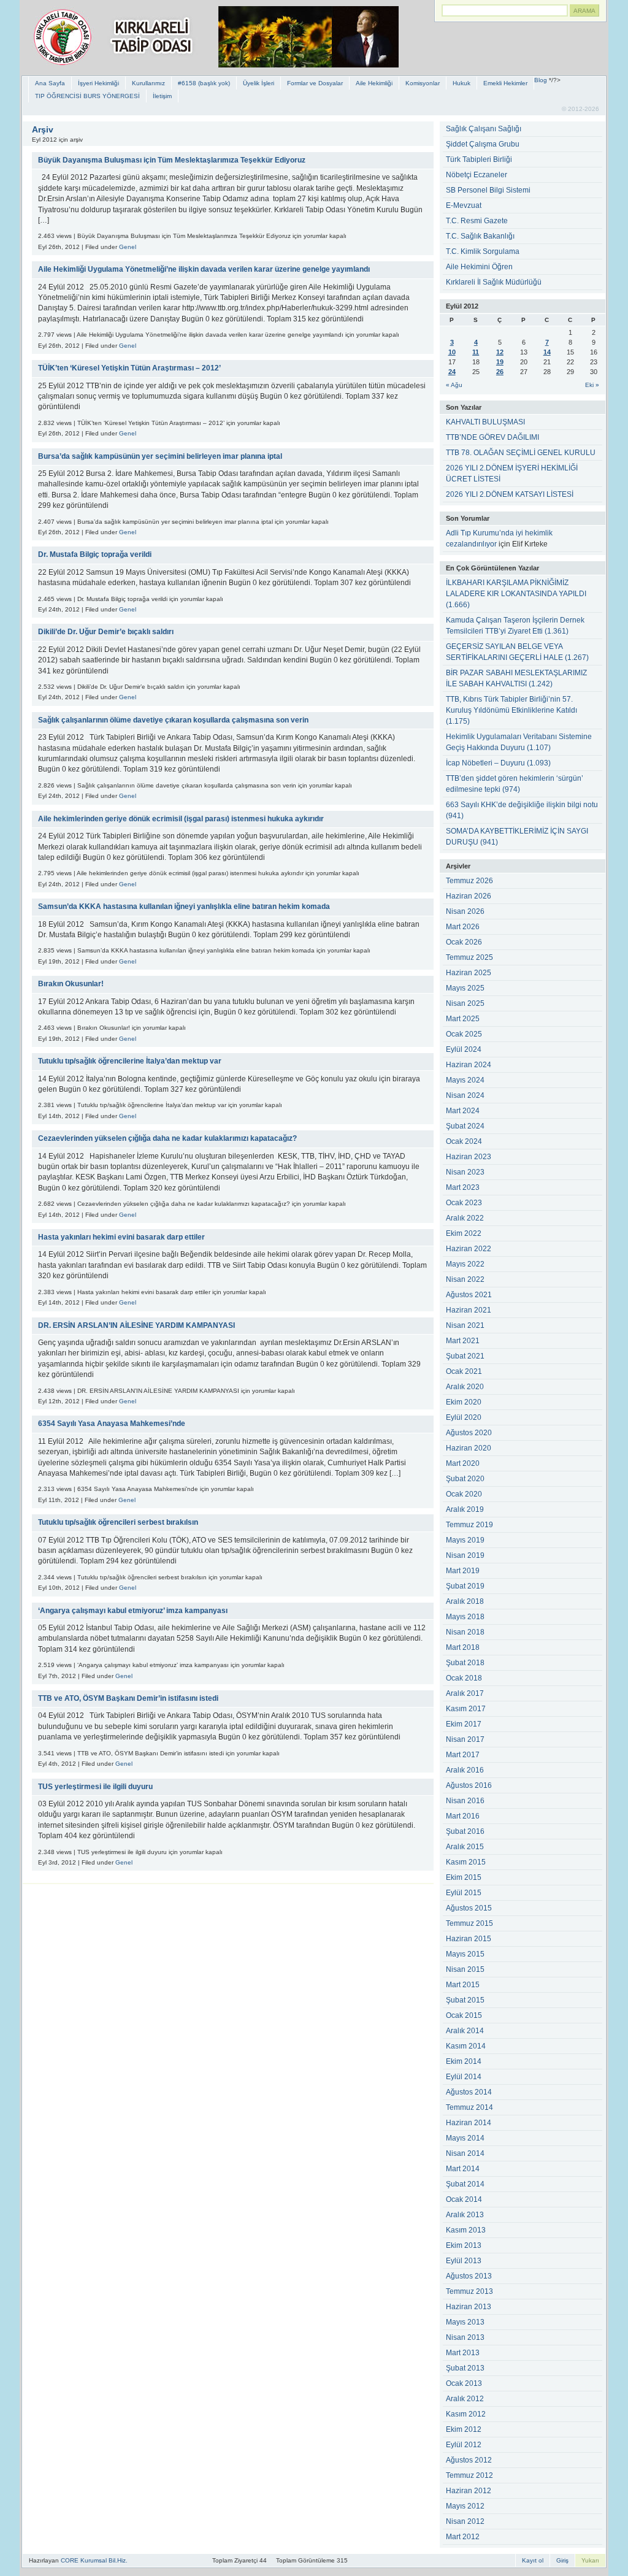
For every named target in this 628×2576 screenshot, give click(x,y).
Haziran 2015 (469, 1939)
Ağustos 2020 (469, 1433)
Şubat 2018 (465, 1663)
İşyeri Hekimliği (98, 83)
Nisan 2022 (465, 1279)
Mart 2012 (463, 2537)
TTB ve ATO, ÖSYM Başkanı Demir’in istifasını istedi (128, 1698)
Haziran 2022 (469, 1249)
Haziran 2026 (469, 896)
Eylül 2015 (464, 1893)
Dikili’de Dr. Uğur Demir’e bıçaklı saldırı (106, 632)
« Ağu (454, 385)
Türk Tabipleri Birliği (479, 159)
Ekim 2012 (464, 2429)
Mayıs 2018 (465, 1617)
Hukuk (461, 83)
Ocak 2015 (464, 2015)
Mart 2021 (463, 1341)
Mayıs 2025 (465, 988)
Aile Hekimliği (374, 83)
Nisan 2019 (465, 1555)
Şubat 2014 (465, 2184)
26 (500, 372)
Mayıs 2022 (465, 1264)
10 (452, 352)
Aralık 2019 (465, 1509)
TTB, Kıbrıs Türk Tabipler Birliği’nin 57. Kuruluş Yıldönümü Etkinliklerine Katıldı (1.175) (511, 710)
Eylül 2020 (464, 1417)
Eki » (592, 385)
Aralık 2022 (465, 1218)
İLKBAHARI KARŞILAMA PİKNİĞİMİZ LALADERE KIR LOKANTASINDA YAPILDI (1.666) (516, 594)
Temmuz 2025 (469, 957)
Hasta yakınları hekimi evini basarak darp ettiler (121, 1237)
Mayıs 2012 (465, 2506)
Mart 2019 (463, 1571)
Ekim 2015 (464, 1877)
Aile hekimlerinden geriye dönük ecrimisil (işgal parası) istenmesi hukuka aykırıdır (181, 819)
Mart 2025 (463, 1019)
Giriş (562, 2560)
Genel (128, 247)
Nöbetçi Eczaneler (477, 175)
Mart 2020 (463, 1463)
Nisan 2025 (465, 1003)
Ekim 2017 (464, 1724)
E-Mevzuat (464, 205)
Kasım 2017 (466, 1709)
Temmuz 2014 (469, 2107)
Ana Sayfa (50, 83)
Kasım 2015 (466, 1862)
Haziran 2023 (469, 1157)
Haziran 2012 (469, 2491)
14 (547, 352)
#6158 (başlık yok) (204, 83)
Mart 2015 (463, 1985)
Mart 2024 (463, 1111)
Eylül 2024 (464, 1049)
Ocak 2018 (464, 1678)
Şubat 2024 (465, 1126)
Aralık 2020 (465, 1387)
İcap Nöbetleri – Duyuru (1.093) (498, 763)
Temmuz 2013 (469, 2291)
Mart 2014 (463, 2169)
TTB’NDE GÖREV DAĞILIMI (492, 437)
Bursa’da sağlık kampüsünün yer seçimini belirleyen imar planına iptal (160, 456)
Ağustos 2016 (469, 1785)
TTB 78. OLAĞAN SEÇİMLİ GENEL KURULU (521, 453)
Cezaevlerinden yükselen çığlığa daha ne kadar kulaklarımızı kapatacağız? (167, 1138)
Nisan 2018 (465, 1632)
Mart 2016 (463, 1816)
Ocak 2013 (464, 2383)
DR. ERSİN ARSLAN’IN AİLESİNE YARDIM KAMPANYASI (136, 1325)
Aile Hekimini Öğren (479, 267)
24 (452, 372)
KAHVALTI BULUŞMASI (485, 422)
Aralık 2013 (465, 2215)
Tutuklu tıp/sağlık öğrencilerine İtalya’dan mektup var (130, 1061)
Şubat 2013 (465, 2368)
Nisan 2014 (465, 2153)
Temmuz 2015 (469, 1923)
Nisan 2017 (465, 1739)
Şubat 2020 (465, 1479)
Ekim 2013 (464, 2245)
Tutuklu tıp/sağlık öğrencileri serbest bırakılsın (118, 1522)
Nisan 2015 (465, 1969)
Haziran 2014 (469, 2123)
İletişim (162, 96)
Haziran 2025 (469, 973)
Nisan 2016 (465, 1801)
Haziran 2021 (469, 1310)
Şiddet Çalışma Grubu (483, 144)
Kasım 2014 (466, 2046)
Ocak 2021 (464, 1371)
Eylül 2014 (464, 2077)
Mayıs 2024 (465, 1080)
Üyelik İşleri (258, 83)
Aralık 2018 (465, 1601)
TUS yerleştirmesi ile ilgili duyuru (95, 1787)
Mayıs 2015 (465, 1954)
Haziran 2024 (469, 1065)
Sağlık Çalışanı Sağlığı (484, 129)
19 (500, 362)
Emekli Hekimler (505, 83)
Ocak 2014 (464, 2199)
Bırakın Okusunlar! (71, 984)
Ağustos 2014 (469, 2092)
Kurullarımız (148, 83)
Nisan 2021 (465, 1325)
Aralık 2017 (465, 1693)
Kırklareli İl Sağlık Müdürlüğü (494, 282)
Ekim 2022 (464, 1233)
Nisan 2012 (465, 2521)
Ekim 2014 (464, 2061)
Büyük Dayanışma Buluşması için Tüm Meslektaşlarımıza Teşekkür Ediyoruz (172, 160)
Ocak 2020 (464, 1494)
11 (476, 352)
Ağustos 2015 (469, 1908)
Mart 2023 (463, 1187)
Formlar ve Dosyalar (315, 83)
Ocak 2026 (464, 942)
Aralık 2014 (465, 2031)
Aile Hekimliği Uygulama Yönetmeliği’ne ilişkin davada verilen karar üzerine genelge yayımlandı (204, 269)
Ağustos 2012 (469, 2460)
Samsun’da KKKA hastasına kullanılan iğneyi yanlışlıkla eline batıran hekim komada (184, 907)
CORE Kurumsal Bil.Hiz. (94, 2560)
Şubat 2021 (465, 1356)
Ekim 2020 (464, 1402)
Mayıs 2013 (465, 2322)
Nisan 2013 (465, 2337)
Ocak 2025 (464, 1034)
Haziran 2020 (469, 1448)
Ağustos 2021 (469, 1295)
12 (500, 352)
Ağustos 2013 (469, 2276)
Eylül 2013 (464, 2261)
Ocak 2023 (464, 1203)
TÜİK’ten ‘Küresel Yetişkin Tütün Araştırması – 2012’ (129, 368)
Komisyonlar (423, 83)
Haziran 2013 (469, 2307)
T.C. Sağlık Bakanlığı (480, 236)
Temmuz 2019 (469, 1525)
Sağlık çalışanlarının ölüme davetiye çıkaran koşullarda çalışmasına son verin (173, 720)
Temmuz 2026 (469, 881)
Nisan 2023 (465, 1172)
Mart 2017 (463, 1755)
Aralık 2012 (465, 2399)
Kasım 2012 (466, 2414)
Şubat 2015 (465, 2000)
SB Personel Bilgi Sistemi (488, 190)
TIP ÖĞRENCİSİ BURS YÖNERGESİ (87, 96)
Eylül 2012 (464, 2445)
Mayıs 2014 (465, 2138)
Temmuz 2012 (469, 2475)
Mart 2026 (463, 927)
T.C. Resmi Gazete (477, 221)
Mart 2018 (463, 1647)
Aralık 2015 (465, 1847)
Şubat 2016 (465, 1831)
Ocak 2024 (464, 1141)
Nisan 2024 (465, 1095)
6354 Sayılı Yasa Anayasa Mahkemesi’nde (112, 1424)
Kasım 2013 (466, 2230)
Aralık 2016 (465, 1770)
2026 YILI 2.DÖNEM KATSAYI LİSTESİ (510, 494)
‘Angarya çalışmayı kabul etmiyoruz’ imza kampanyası (133, 1611)
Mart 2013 (463, 2353)
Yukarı (590, 2560)
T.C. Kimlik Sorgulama (483, 251)
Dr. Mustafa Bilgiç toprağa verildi (95, 554)
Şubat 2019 (465, 1586)
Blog (541, 80)
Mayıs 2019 (465, 1540)
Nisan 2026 (465, 911)
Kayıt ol (533, 2560)
